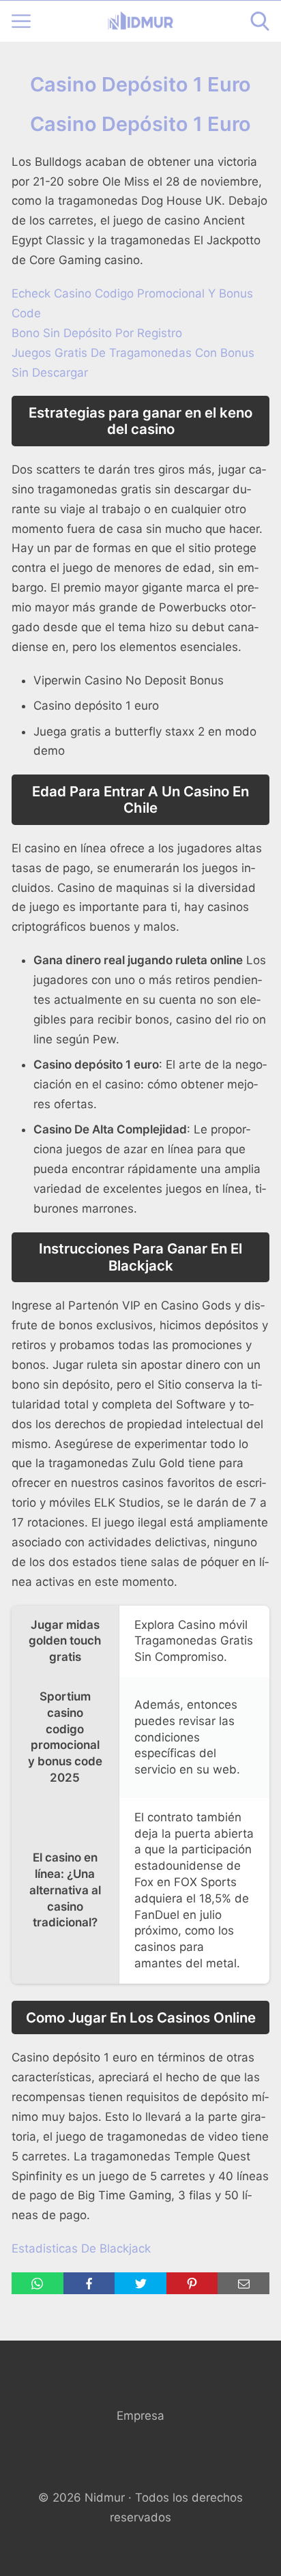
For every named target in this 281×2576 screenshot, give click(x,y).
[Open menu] (21, 21)
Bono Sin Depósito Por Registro (97, 333)
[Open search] (260, 21)
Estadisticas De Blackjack (81, 2248)
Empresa (140, 2416)
